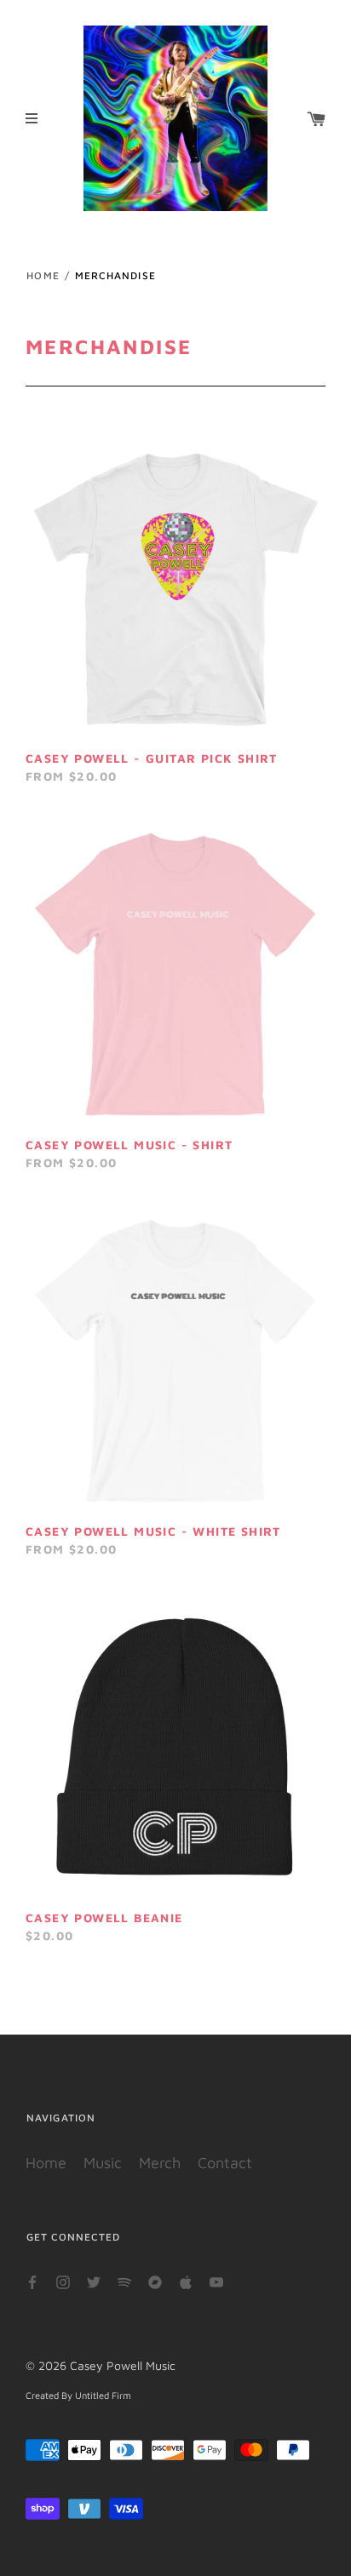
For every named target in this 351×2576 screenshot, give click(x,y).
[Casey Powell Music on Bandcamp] (155, 2281)
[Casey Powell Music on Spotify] (124, 2281)
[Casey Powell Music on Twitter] (94, 2281)
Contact (225, 2163)
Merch (160, 2163)
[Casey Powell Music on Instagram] (63, 2281)
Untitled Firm (103, 2395)
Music (103, 2163)
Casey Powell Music (123, 2365)
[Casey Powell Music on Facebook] (32, 2281)
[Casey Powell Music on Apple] (186, 2281)
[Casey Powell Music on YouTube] (216, 2281)
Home (43, 275)
